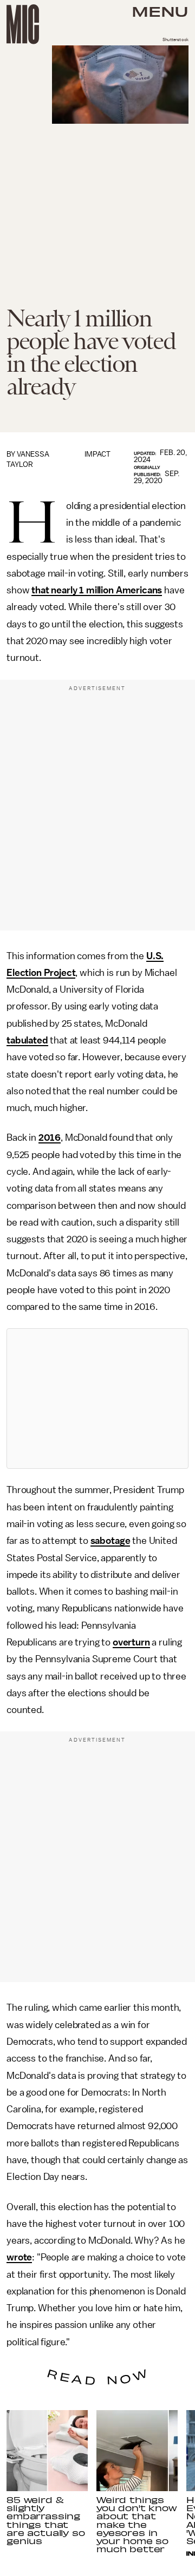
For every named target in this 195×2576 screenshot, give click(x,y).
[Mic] (23, 24)
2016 (50, 1138)
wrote (19, 2257)
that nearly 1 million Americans (97, 590)
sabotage (110, 1541)
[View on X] (97, 1399)
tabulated (27, 1040)
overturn (131, 1642)
